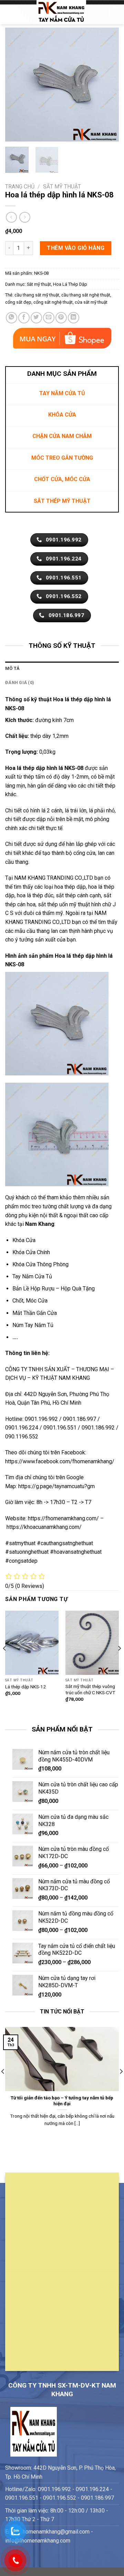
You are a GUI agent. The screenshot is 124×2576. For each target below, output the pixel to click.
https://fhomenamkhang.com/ (64, 1518)
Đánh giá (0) (20, 682)
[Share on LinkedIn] (74, 318)
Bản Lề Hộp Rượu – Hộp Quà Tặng (54, 1289)
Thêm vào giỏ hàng (76, 248)
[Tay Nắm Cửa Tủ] (61, 12)
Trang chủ (20, 187)
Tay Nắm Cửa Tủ (32, 1276)
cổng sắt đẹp (18, 302)
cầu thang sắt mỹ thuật (37, 295)
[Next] (108, 85)
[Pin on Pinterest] (61, 318)
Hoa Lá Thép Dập (70, 284)
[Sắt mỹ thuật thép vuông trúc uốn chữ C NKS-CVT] (92, 1643)
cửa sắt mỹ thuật (91, 302)
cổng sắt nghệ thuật (53, 302)
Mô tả (12, 668)
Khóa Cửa (24, 1240)
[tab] (62, 669)
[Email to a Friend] (49, 318)
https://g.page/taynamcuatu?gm (56, 1486)
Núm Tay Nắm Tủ (33, 1325)
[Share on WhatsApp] (12, 318)
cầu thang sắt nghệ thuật (86, 295)
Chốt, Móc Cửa (30, 1301)
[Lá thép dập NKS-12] (32, 1643)
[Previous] (16, 85)
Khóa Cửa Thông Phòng (40, 1264)
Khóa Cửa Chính (31, 1252)
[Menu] (9, 12)
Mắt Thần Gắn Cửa (35, 1313)
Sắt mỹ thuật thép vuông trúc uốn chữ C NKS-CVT (90, 1689)
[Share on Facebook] (24, 318)
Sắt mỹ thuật (62, 187)
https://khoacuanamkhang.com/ (44, 1527)
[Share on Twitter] (36, 318)
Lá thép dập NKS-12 (25, 1687)
